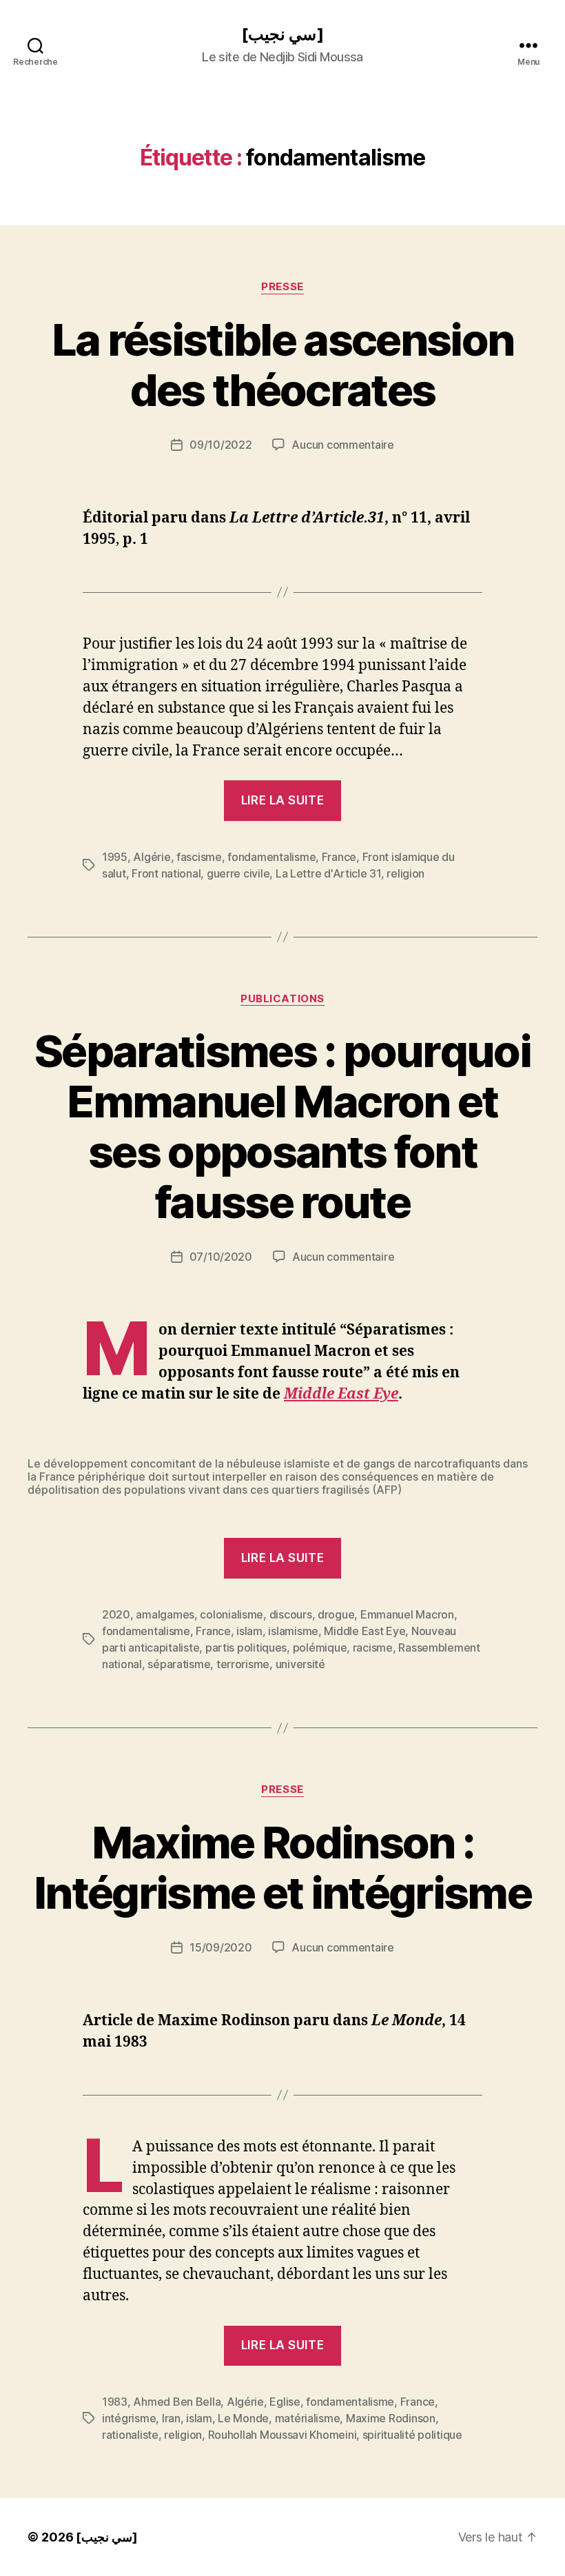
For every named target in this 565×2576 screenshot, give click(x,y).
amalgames (165, 1614)
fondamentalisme (271, 857)
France (339, 857)
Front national (166, 873)
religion (405, 873)
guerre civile (238, 873)
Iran (171, 2418)
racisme (373, 1647)
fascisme (199, 857)
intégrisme (129, 2418)
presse (282, 287)
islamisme (293, 1631)
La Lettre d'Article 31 (328, 873)
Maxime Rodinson (391, 2418)
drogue (336, 1614)
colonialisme (232, 1614)
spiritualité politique (412, 2435)
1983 (115, 2402)
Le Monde (243, 2418)
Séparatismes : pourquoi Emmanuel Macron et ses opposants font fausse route (282, 1126)
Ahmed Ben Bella (177, 2402)
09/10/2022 (220, 445)
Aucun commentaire (342, 445)
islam (249, 1631)
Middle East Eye (341, 1394)
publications (282, 999)
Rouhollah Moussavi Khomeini (282, 2435)
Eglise (285, 2402)
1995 (115, 857)
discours (291, 1614)
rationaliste (130, 2435)
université (300, 1664)
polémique (320, 1647)
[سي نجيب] (282, 34)
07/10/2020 (221, 1257)
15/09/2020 (220, 1947)
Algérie (152, 857)
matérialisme (308, 2418)
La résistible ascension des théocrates (283, 365)
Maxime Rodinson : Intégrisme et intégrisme (282, 1867)
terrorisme (243, 1664)
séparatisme (179, 1664)
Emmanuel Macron (407, 1614)
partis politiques (246, 1647)
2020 (116, 1614)
